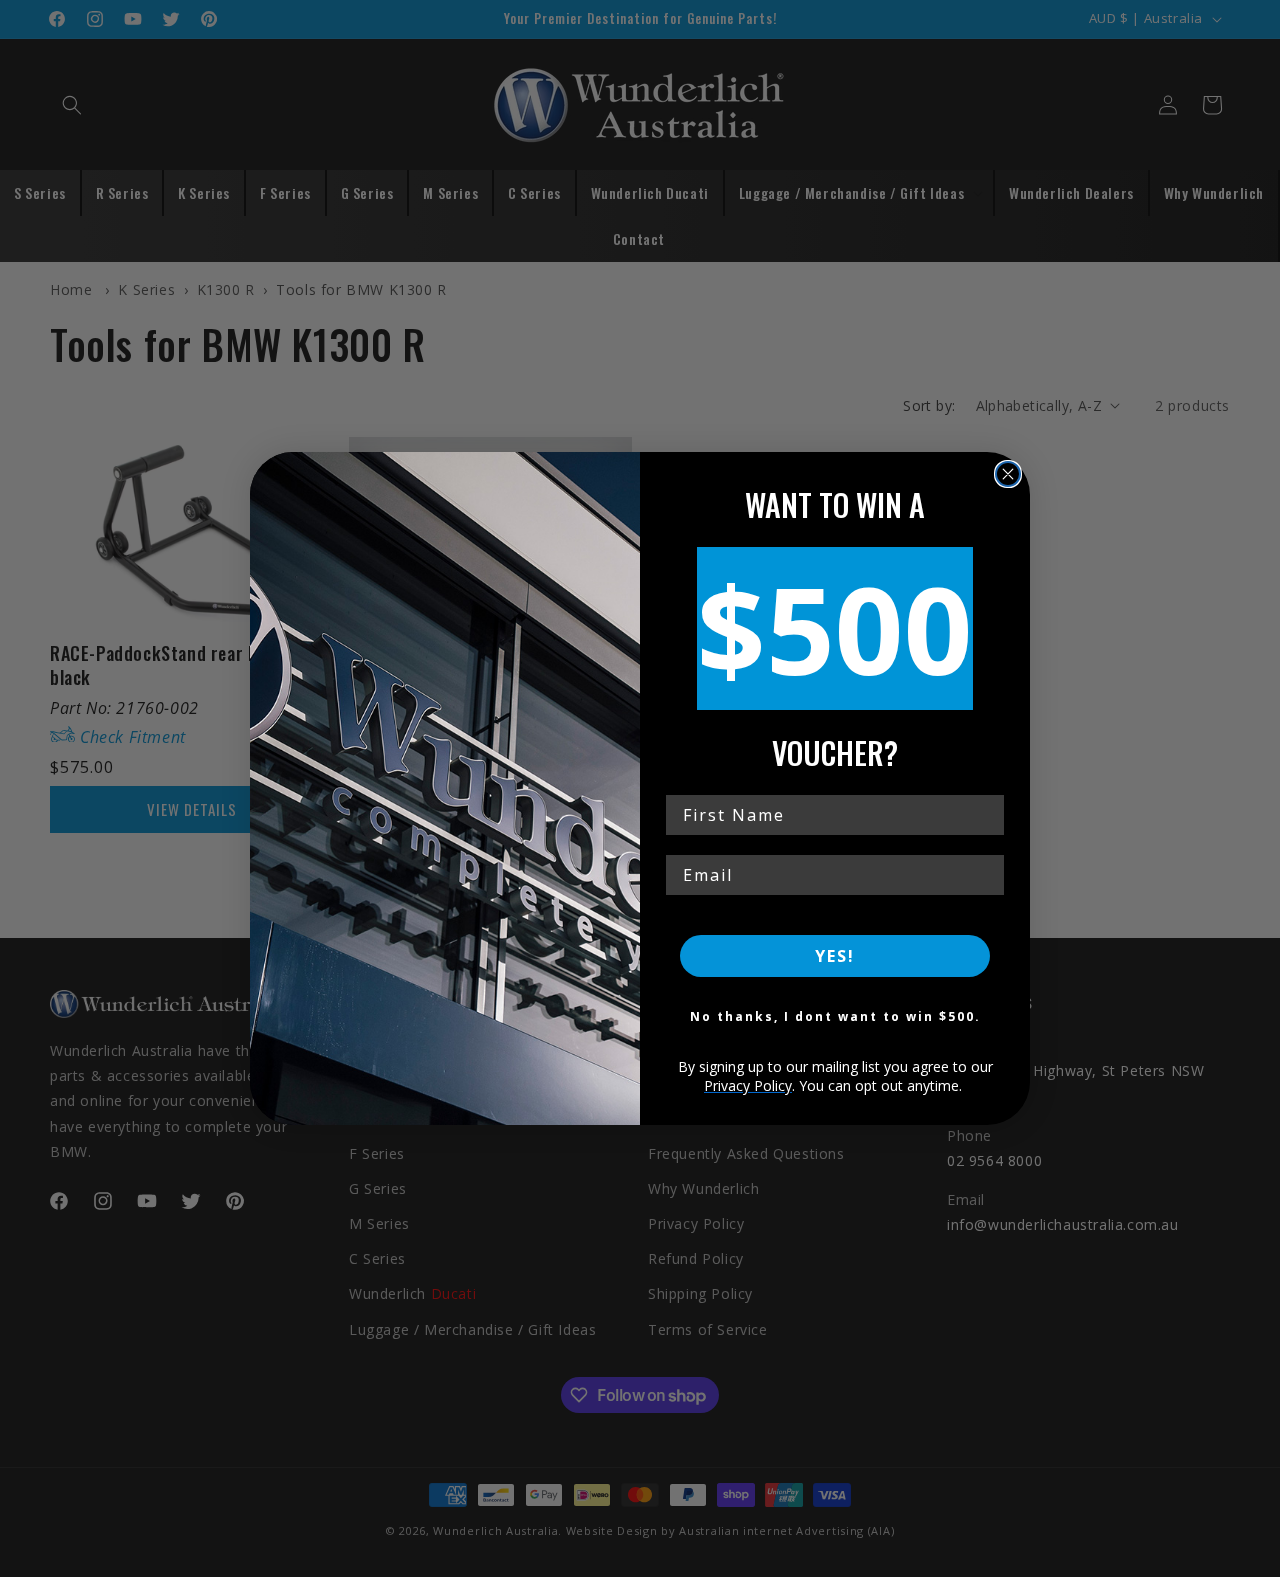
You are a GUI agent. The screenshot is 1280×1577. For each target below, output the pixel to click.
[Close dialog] (1008, 474)
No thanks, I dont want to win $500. (835, 1016)
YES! (835, 956)
